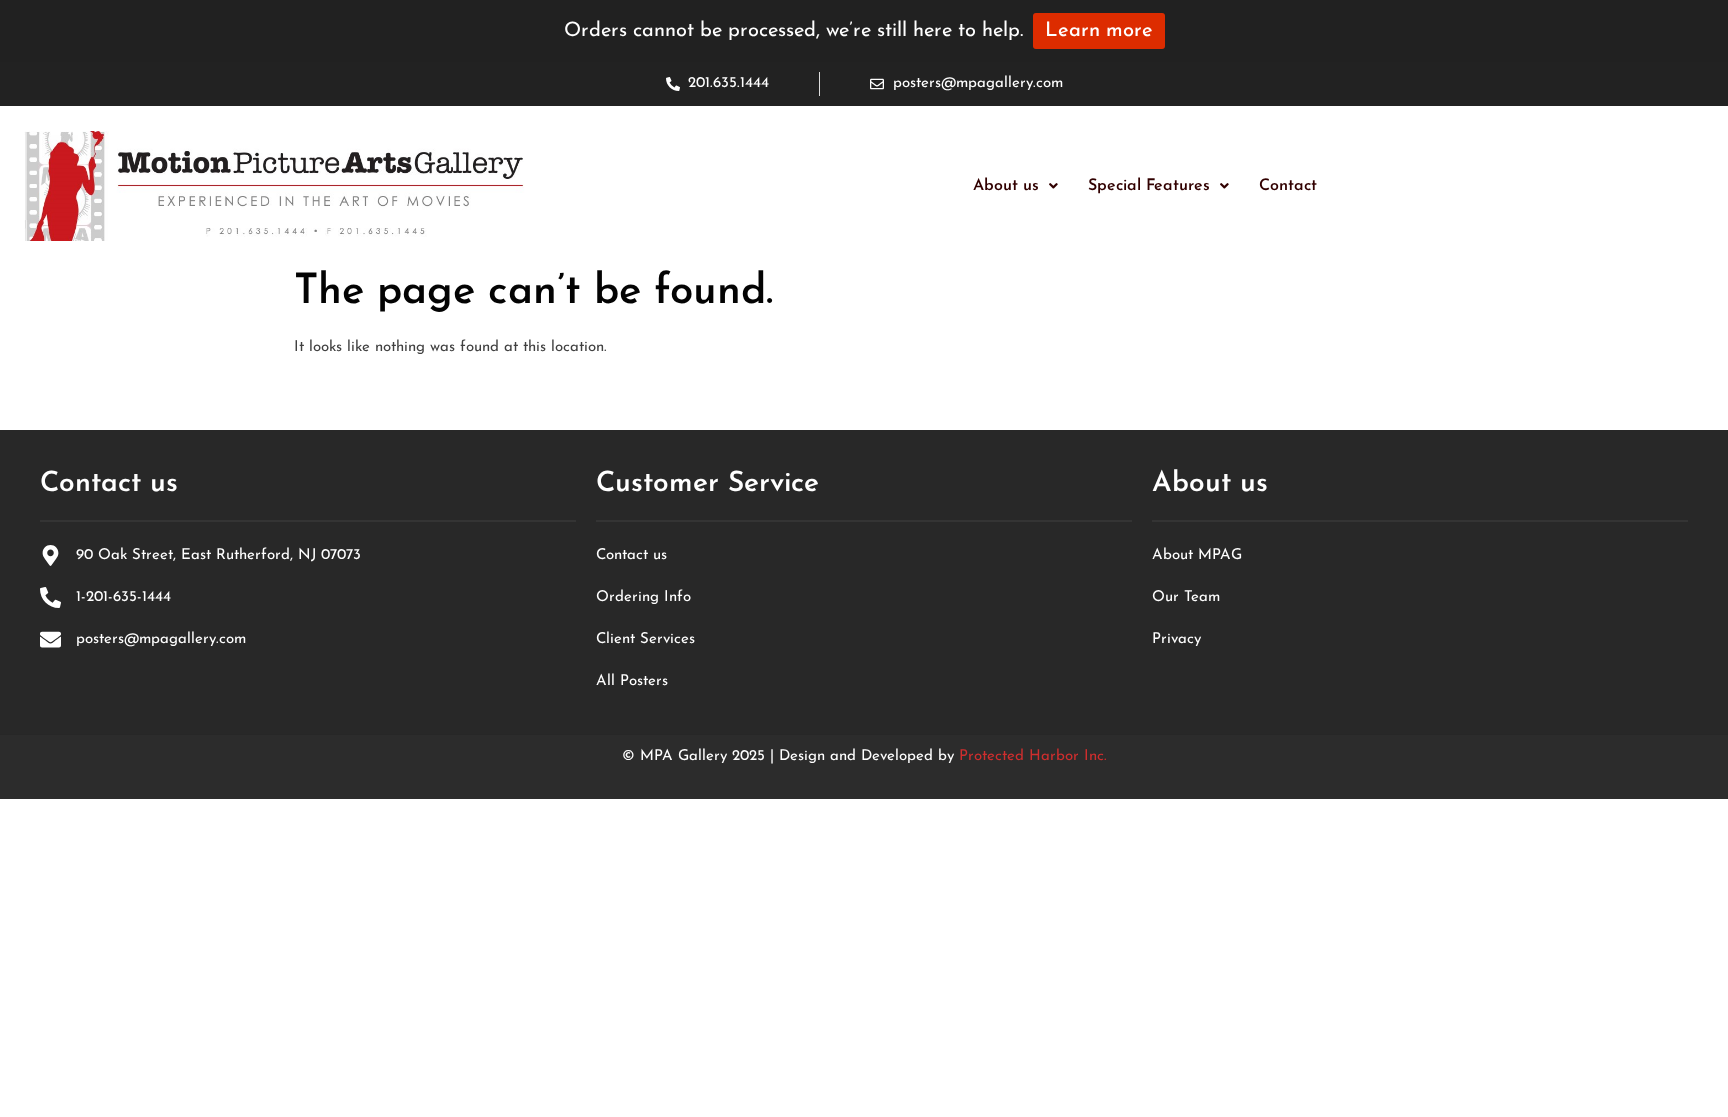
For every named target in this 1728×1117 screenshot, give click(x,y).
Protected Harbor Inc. (1033, 756)
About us (1006, 186)
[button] (1015, 186)
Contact (1288, 186)
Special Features (1149, 186)
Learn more (1099, 31)
